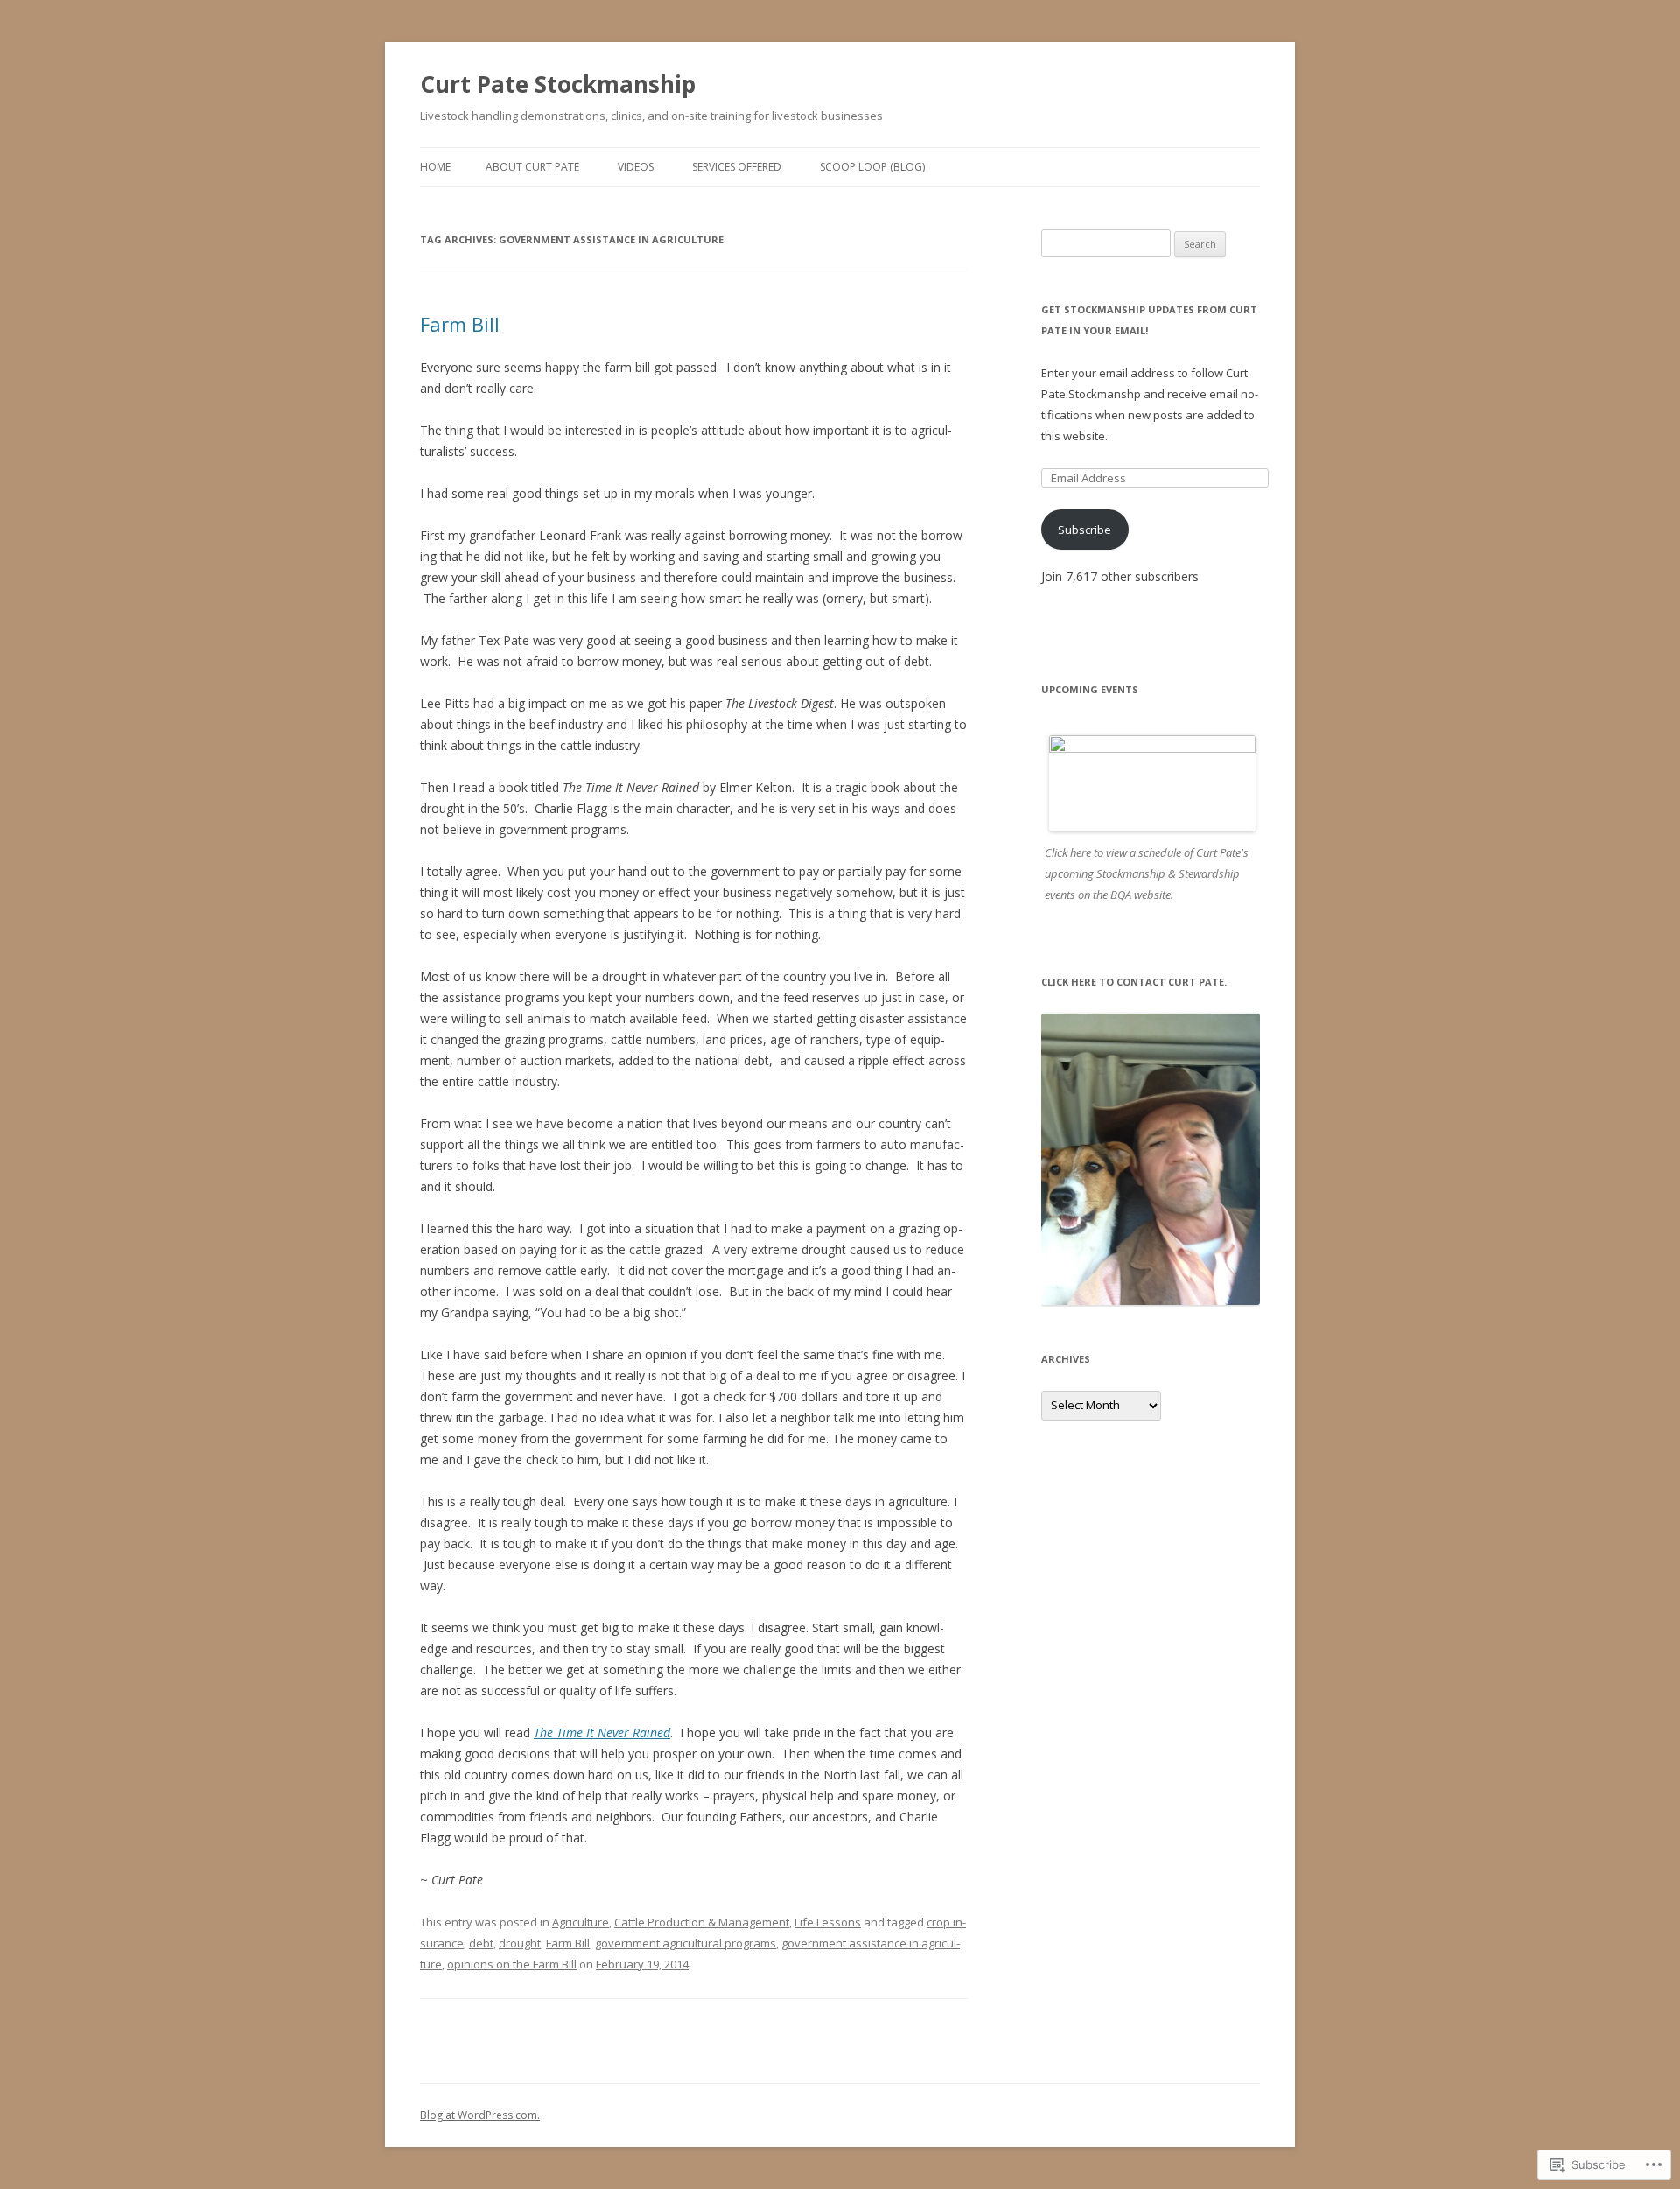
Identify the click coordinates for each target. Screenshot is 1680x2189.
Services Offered (737, 167)
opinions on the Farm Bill (512, 1964)
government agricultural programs (686, 1943)
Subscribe (1085, 530)
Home (435, 167)
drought (520, 1943)
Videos (636, 167)
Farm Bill (460, 324)
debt (481, 1943)
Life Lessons (828, 1922)
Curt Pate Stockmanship (558, 84)
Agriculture (581, 1922)
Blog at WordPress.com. (480, 2115)
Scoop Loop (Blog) (872, 167)
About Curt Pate (532, 167)
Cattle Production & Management (702, 1922)
